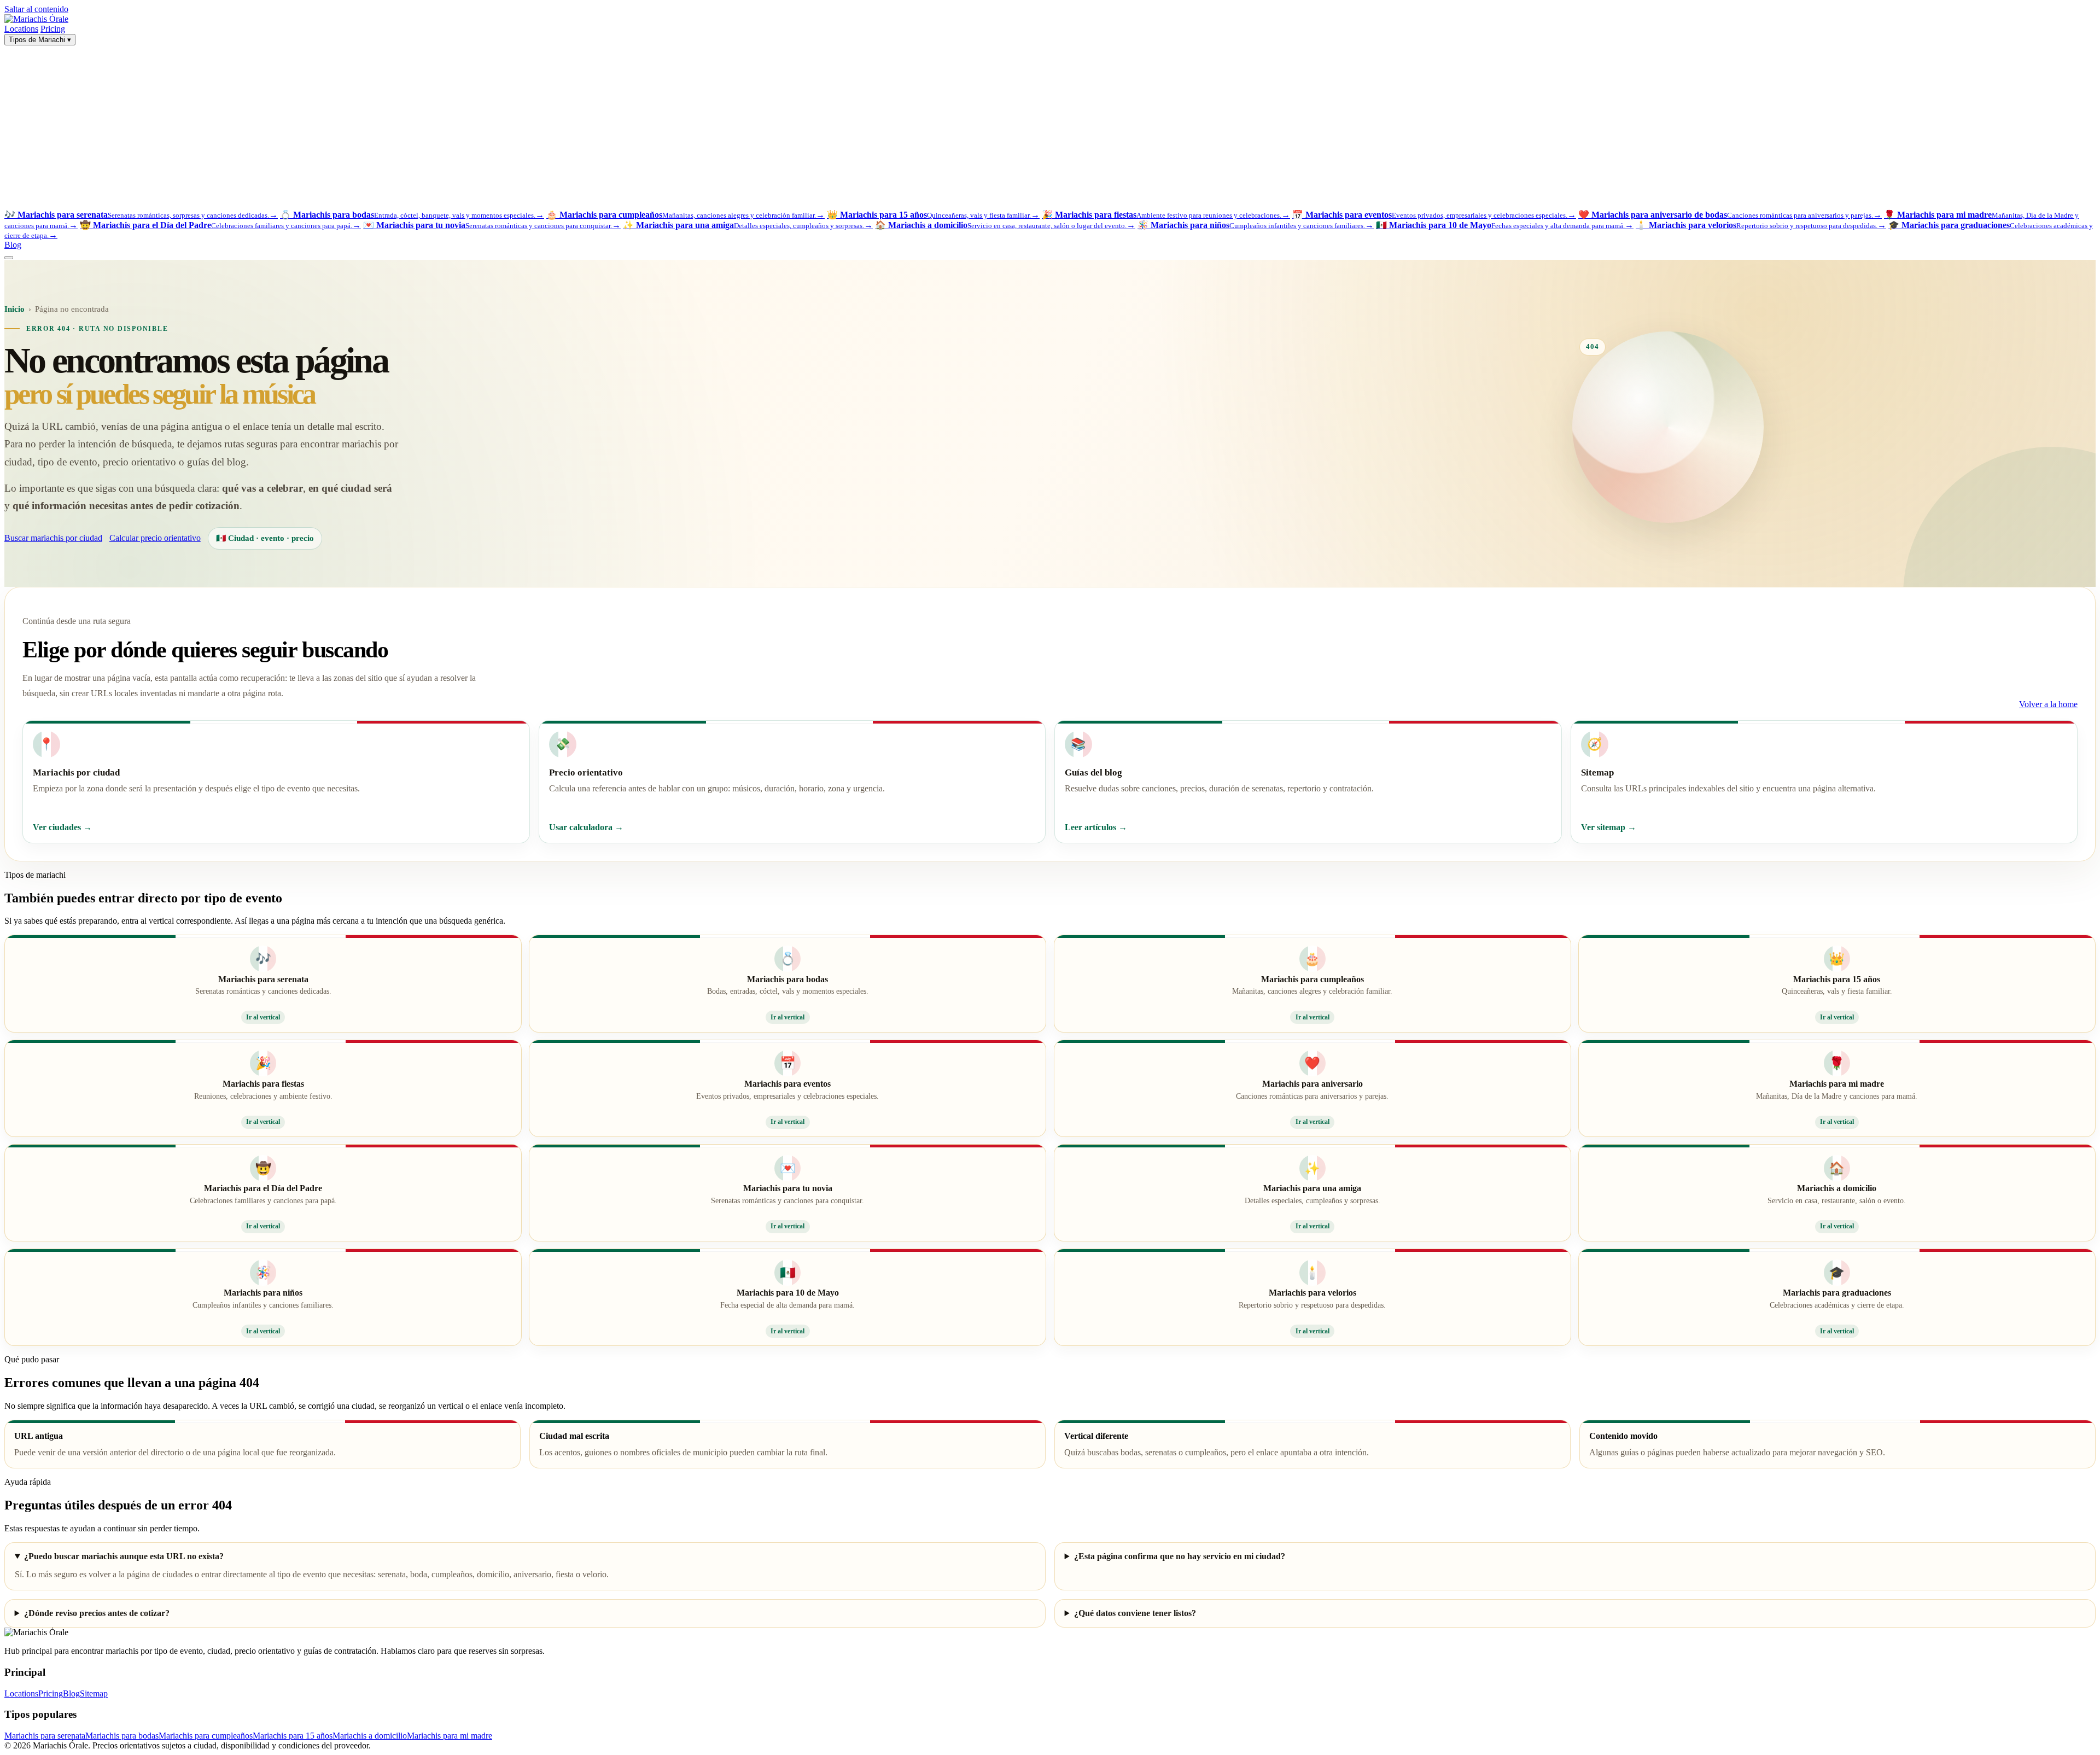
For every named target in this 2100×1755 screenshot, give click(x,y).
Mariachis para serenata (45, 1736)
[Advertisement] (1050, 127)
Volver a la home (2048, 704)
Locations (21, 29)
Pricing (53, 29)
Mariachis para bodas (122, 1736)
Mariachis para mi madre (450, 1736)
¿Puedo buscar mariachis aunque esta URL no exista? (124, 1556)
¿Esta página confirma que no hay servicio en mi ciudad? (1180, 1556)
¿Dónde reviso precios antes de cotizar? (97, 1613)
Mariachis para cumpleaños (206, 1736)
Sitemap (94, 1693)
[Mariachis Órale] (36, 19)
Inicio (14, 309)
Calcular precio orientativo (155, 538)
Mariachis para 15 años (293, 1736)
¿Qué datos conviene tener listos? (1135, 1613)
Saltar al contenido (36, 9)
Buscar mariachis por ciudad (53, 538)
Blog (13, 245)
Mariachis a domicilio (370, 1736)
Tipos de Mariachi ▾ (40, 40)
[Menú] (9, 258)
